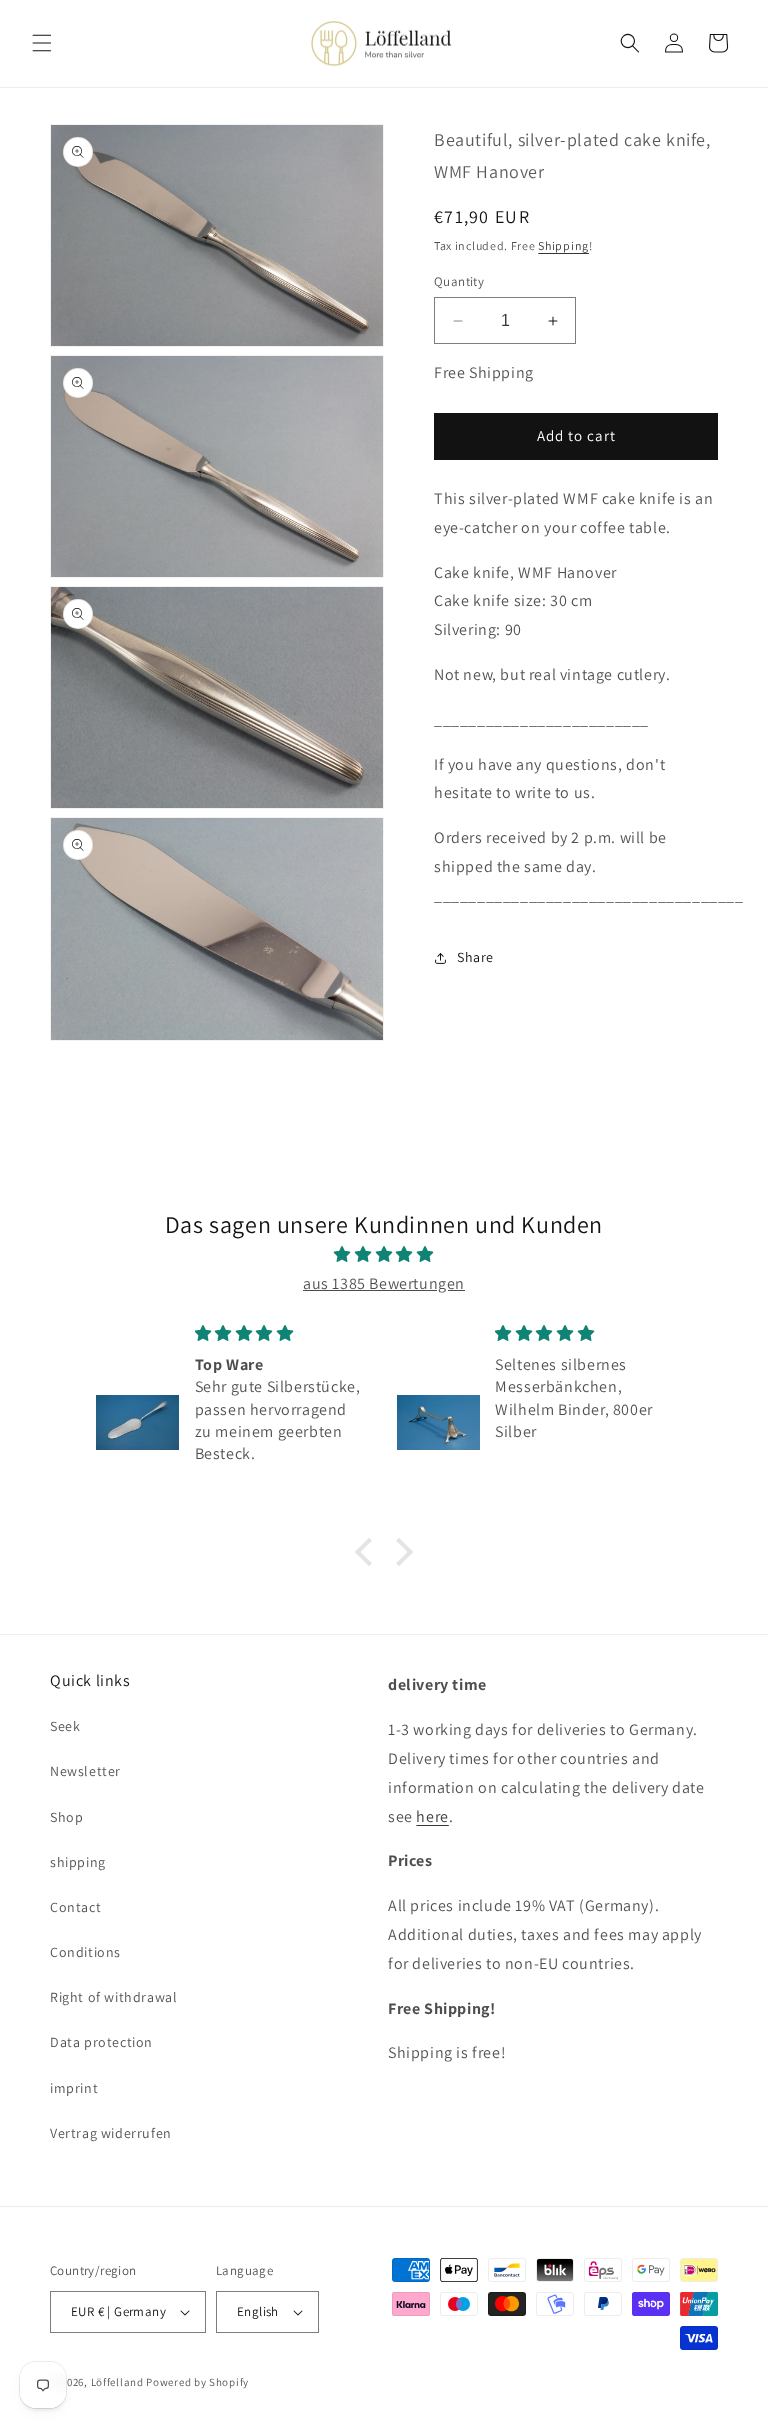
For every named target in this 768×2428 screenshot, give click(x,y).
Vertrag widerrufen (111, 2133)
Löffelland (117, 2382)
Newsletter (85, 1771)
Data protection (101, 2042)
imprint (74, 2088)
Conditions (85, 1952)
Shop (66, 1817)
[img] (383, 1255)
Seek (65, 1726)
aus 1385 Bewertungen (384, 1283)
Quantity (459, 281)
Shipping (563, 245)
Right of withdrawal (113, 1997)
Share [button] (475, 957)
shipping (78, 1862)
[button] (42, 43)
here (432, 1816)
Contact (75, 1907)
